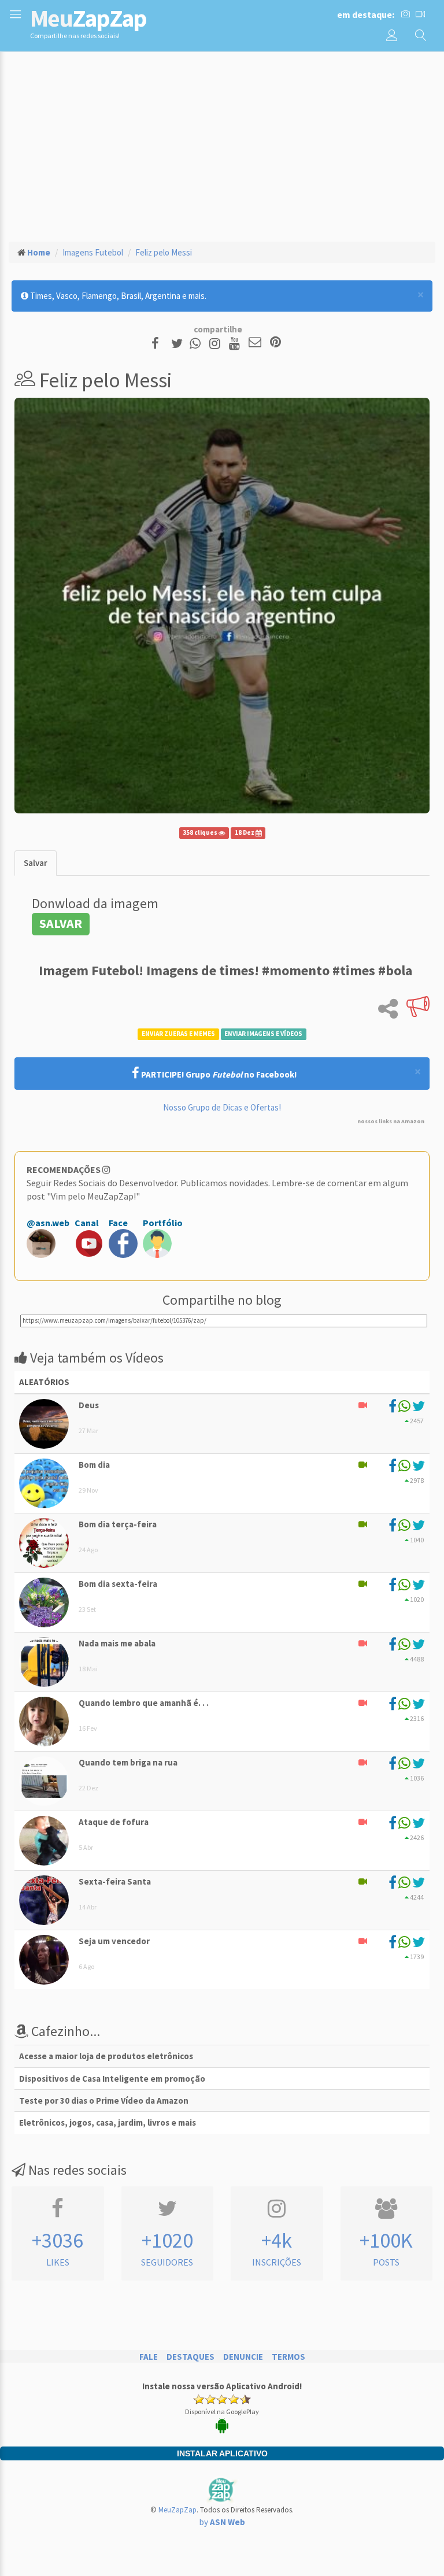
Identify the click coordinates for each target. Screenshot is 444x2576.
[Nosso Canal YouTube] (236, 343)
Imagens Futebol (93, 252)
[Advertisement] (222, 145)
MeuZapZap (177, 2510)
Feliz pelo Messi (164, 252)
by (222, 2522)
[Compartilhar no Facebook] (159, 343)
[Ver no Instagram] (217, 343)
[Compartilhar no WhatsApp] (198, 343)
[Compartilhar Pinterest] (275, 343)
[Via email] (255, 343)
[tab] (36, 863)
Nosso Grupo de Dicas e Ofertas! (222, 1107)
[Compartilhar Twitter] (180, 343)
